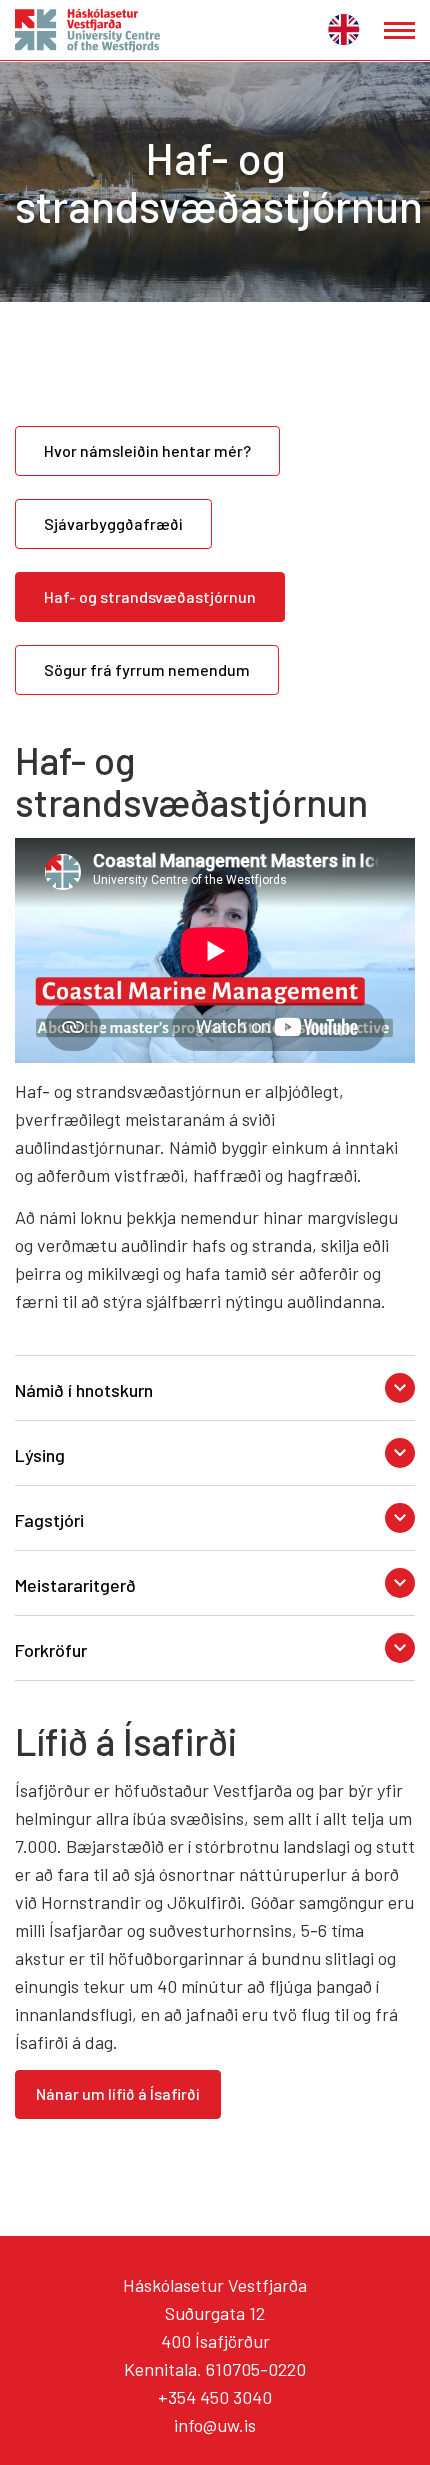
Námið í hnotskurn (84, 1390)
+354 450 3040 (215, 2397)
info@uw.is (215, 2425)
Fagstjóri (49, 1520)
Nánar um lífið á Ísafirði (118, 2093)
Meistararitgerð (75, 1585)
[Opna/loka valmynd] (399, 30)
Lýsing (40, 1455)
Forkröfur (51, 1650)
